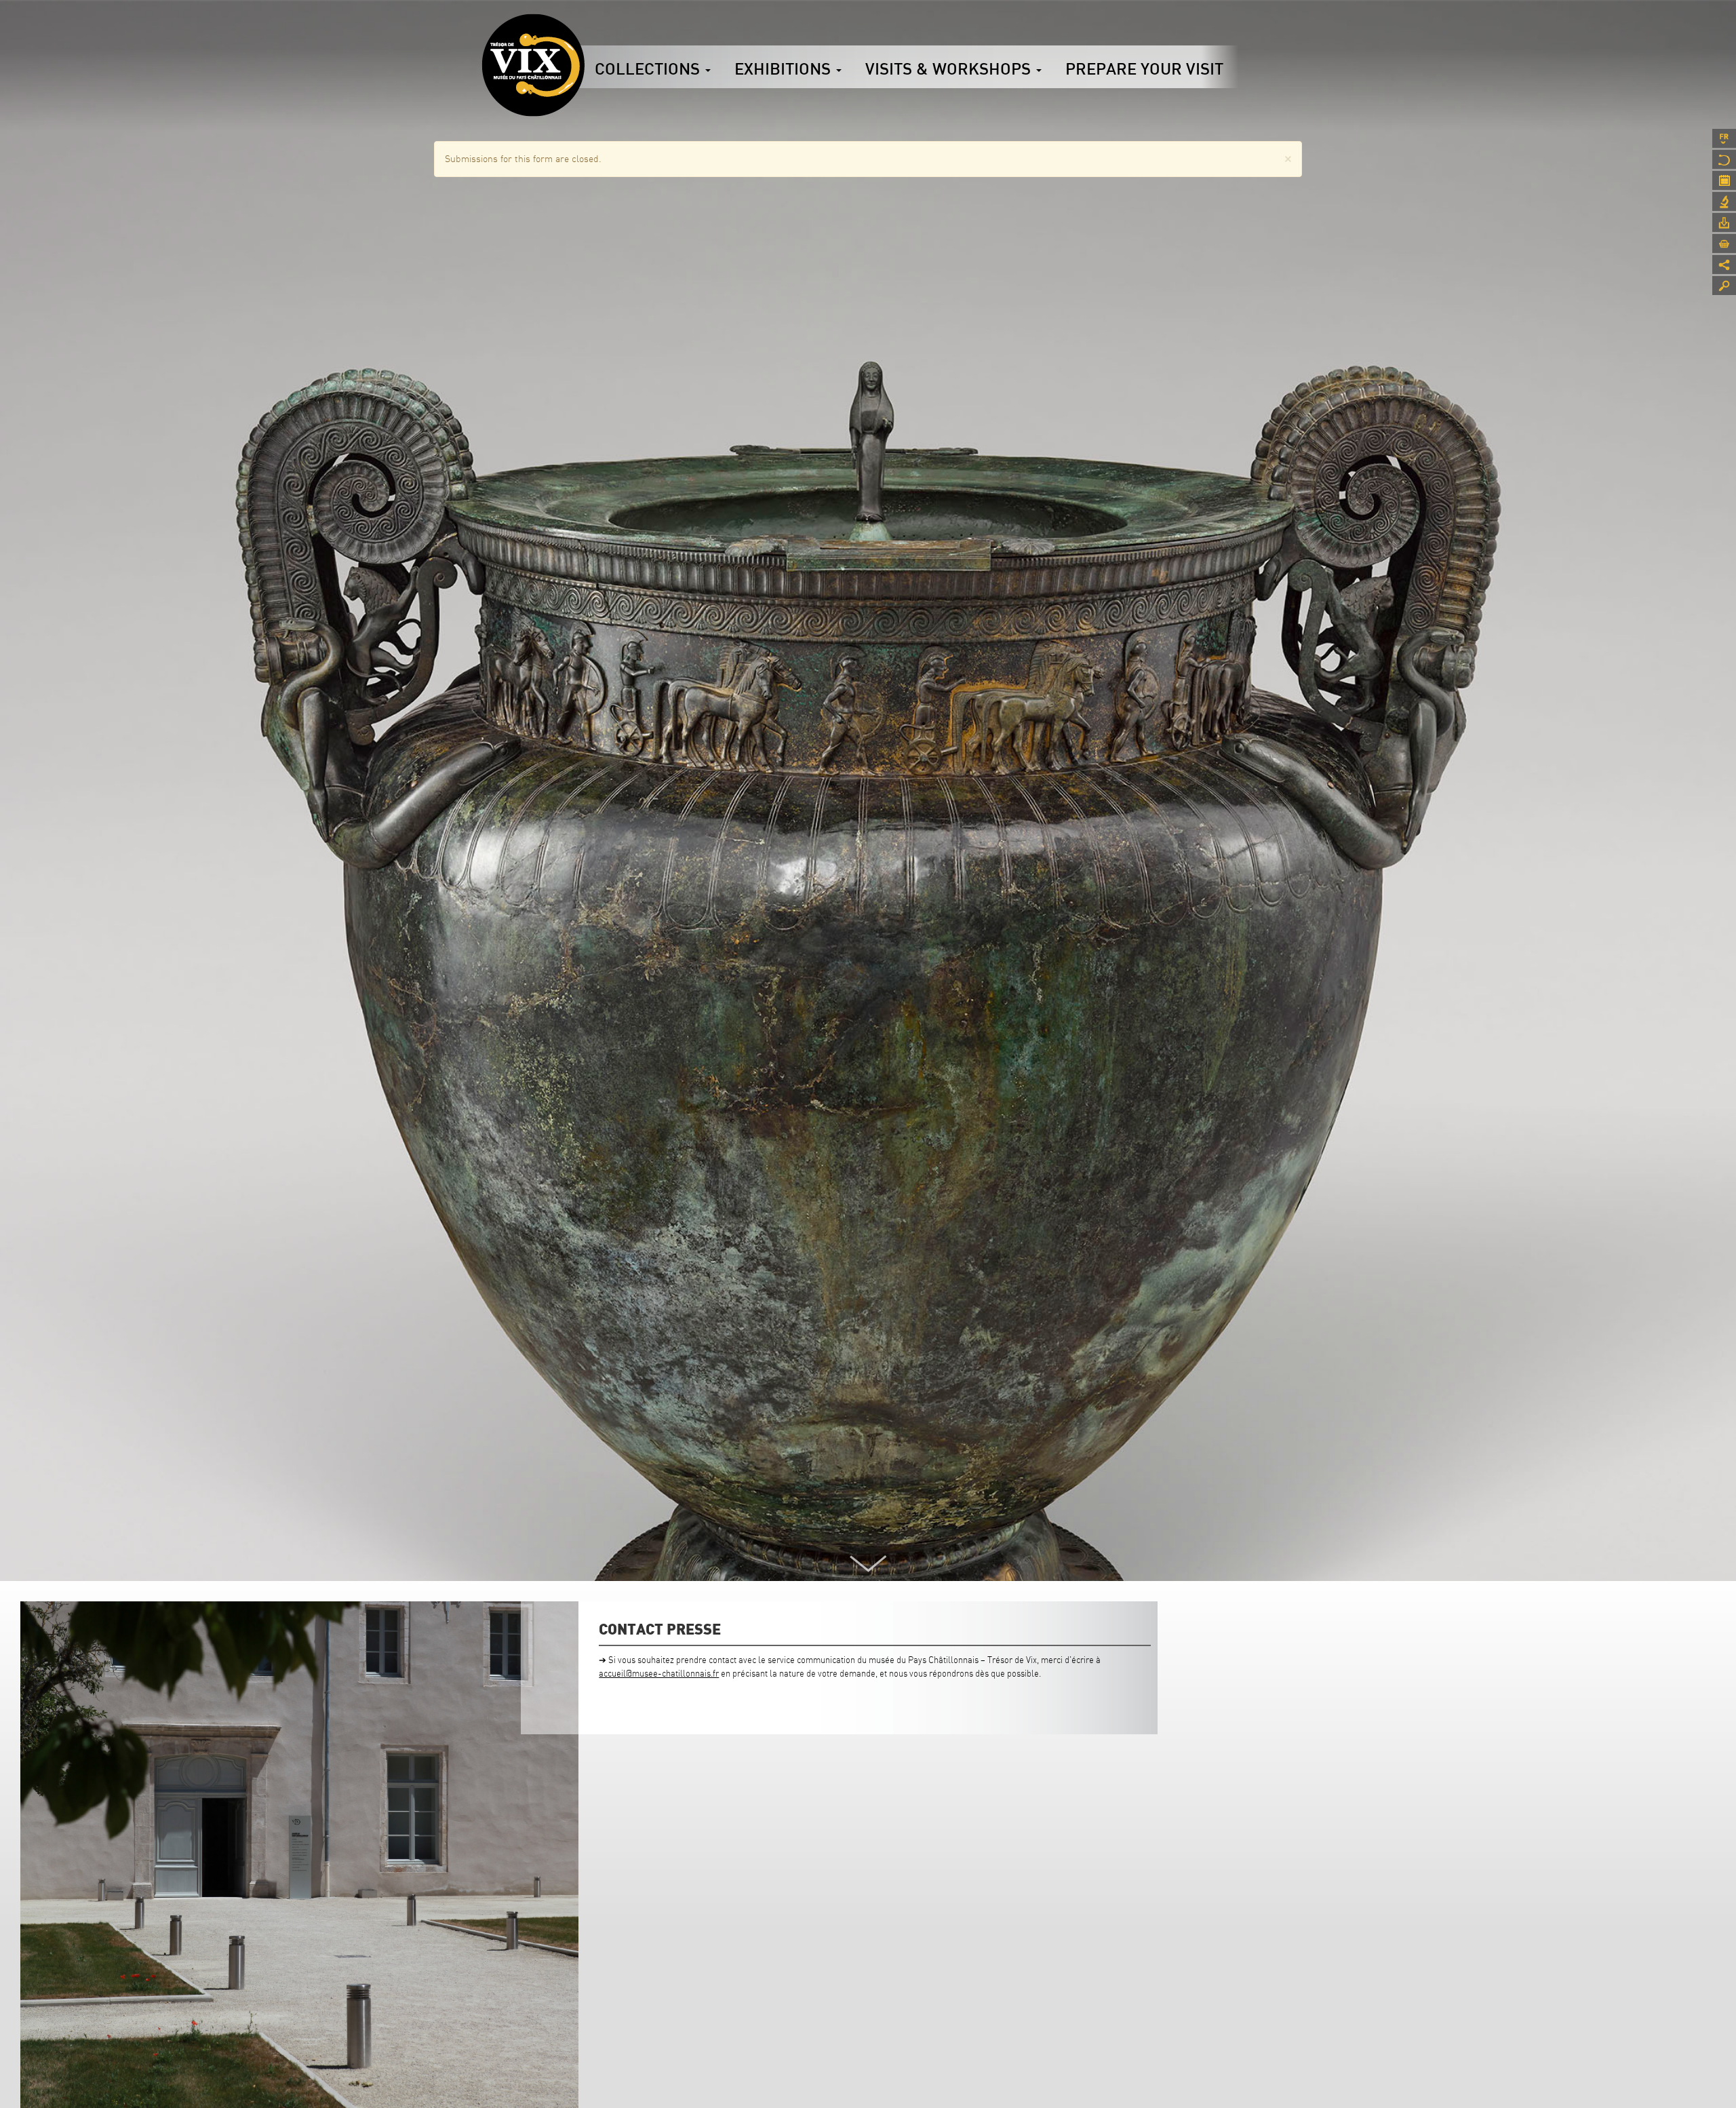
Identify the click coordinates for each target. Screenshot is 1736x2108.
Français (1724, 138)
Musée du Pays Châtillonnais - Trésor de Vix (585, 31)
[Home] (533, 65)
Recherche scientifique (1724, 201)
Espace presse (1724, 222)
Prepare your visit (1144, 69)
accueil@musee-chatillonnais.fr (659, 1673)
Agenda (1724, 180)
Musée (1724, 159)
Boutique (1724, 243)
